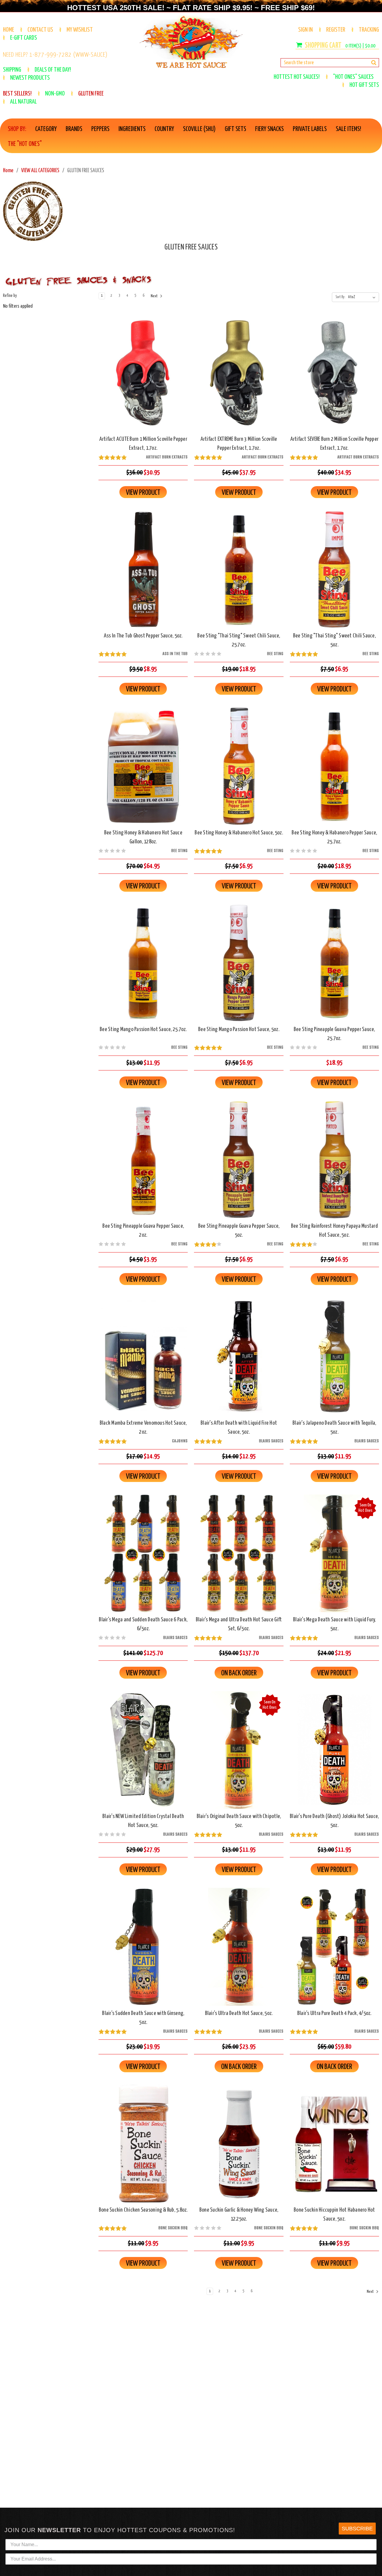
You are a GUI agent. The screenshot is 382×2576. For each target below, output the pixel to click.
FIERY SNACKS (269, 129)
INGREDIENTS (132, 129)
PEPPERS (100, 129)
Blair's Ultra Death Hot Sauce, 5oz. (239, 2013)
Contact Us (40, 30)
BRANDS (74, 129)
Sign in (305, 30)
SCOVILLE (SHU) (199, 129)
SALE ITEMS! (348, 129)
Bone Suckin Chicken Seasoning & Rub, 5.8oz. (143, 2210)
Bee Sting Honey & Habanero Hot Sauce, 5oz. (239, 833)
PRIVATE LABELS (310, 129)
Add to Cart (143, 575)
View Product (143, 493)
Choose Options (143, 378)
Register (336, 30)
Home (9, 30)
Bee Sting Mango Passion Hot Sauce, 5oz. (239, 1029)
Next (154, 296)
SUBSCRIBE (357, 2529)
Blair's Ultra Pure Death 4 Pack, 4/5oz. (334, 2013)
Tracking (369, 30)
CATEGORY (46, 129)
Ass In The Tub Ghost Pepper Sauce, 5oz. (143, 636)
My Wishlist (80, 30)
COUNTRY (164, 129)
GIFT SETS (235, 129)
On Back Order (239, 1558)
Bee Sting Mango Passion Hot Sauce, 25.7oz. (143, 1029)
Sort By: (340, 297)
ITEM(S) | (360, 46)
